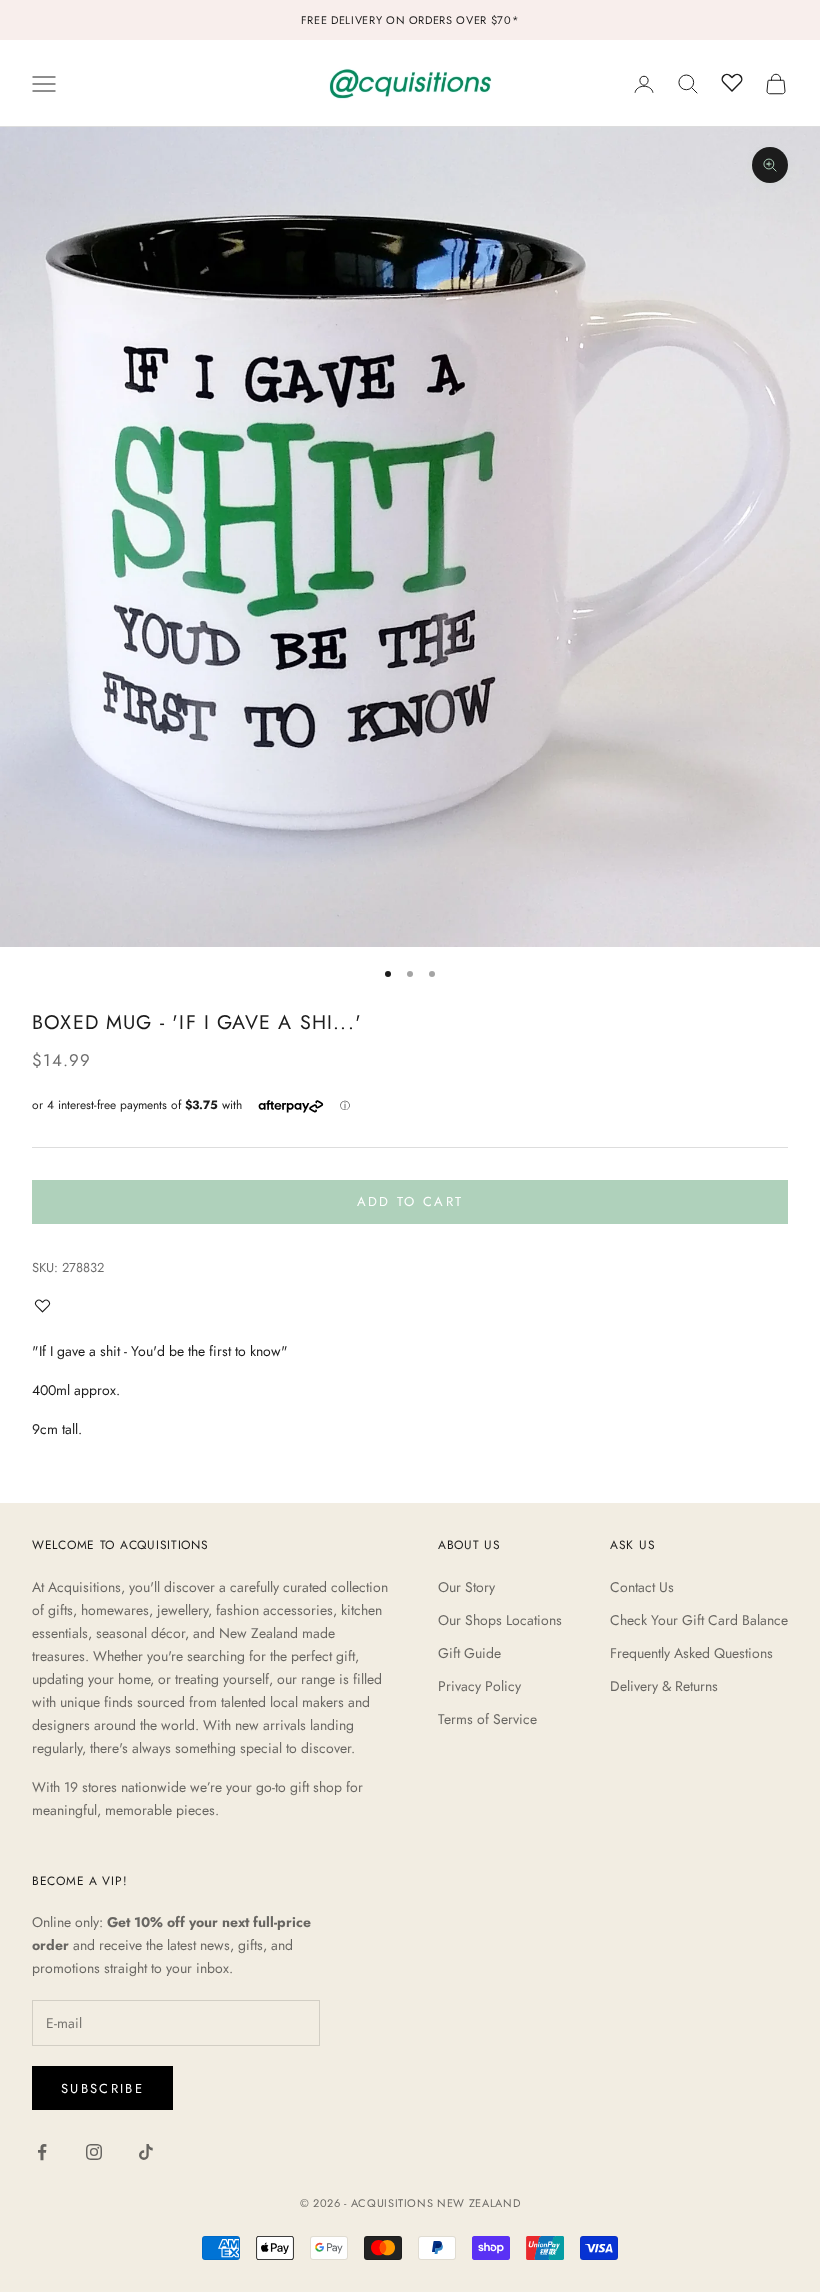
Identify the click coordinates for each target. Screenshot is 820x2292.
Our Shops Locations (500, 1620)
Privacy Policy (479, 1686)
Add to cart (410, 1201)
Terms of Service (487, 1719)
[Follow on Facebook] (42, 2152)
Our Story (466, 1587)
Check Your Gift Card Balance (699, 1620)
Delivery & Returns (664, 1686)
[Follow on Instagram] (94, 2152)
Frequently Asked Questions (691, 1653)
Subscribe (102, 2088)
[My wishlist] (732, 81)
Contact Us (642, 1587)
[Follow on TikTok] (146, 2152)
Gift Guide (469, 1653)
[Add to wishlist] (47, 1305)
